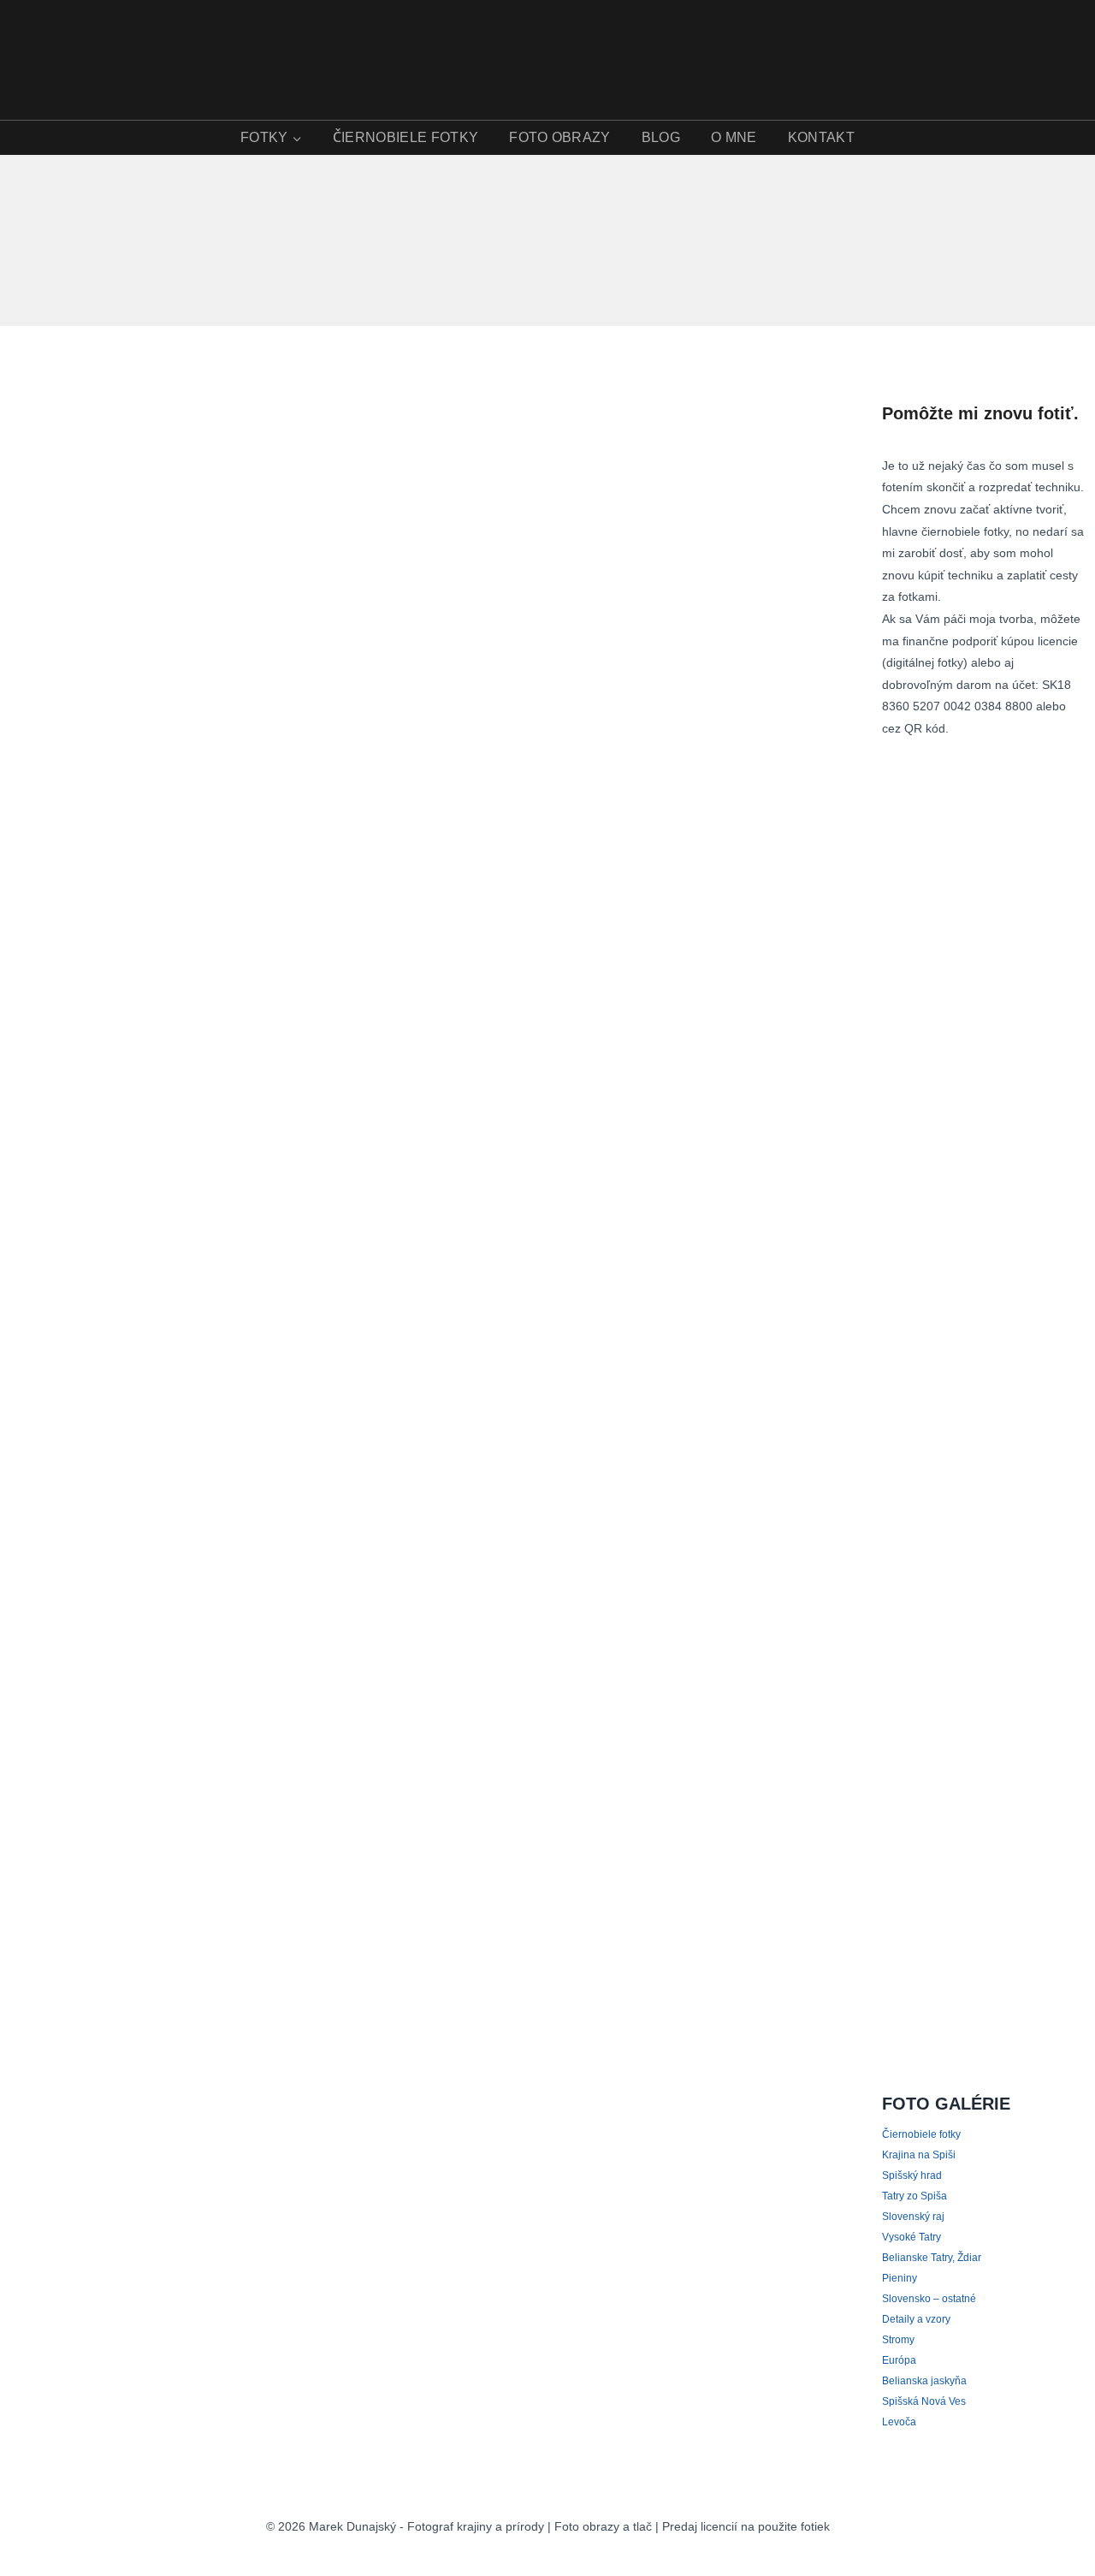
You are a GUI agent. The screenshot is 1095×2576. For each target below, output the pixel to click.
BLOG (661, 137)
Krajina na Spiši (919, 2155)
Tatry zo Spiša (914, 2196)
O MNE (734, 137)
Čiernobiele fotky (921, 2134)
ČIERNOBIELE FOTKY (405, 137)
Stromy (898, 2340)
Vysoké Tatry (912, 2237)
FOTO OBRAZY (560, 137)
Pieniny (900, 2278)
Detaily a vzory (916, 2319)
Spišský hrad (912, 2175)
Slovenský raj (913, 2217)
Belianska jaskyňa (924, 2381)
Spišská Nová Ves (924, 2401)
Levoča (899, 2422)
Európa (899, 2360)
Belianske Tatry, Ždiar (932, 2258)
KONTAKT (821, 137)
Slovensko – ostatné (929, 2299)
